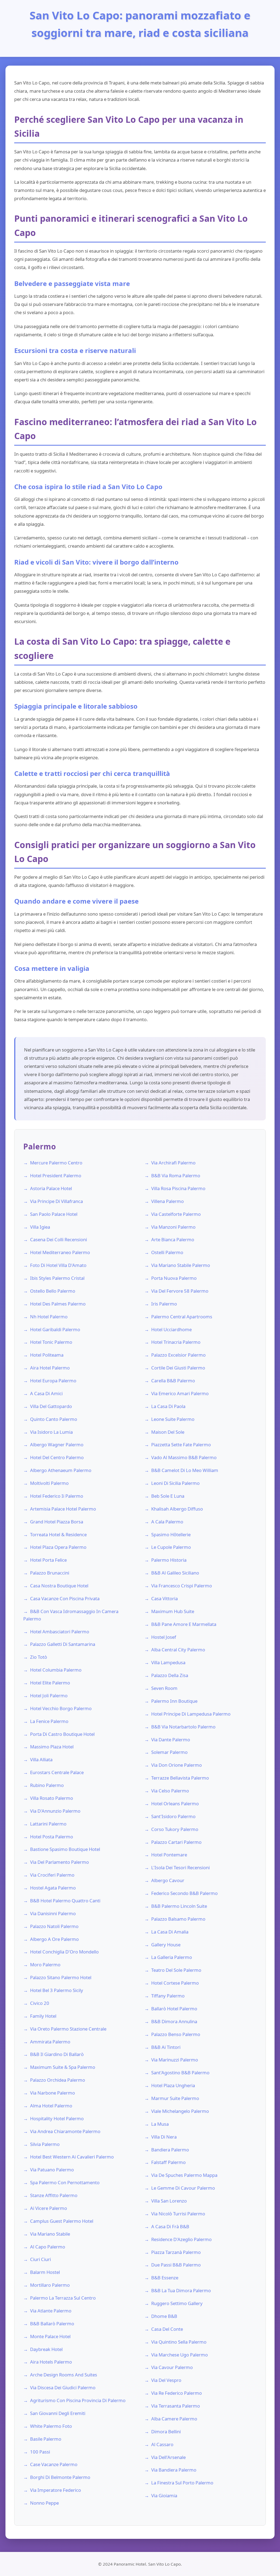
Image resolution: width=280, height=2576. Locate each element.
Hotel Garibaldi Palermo (55, 1329)
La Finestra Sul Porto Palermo (182, 2483)
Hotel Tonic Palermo (51, 1342)
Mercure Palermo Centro (56, 1163)
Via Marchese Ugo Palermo (180, 2355)
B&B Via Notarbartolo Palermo (183, 1727)
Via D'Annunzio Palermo (55, 1811)
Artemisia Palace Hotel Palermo (63, 1509)
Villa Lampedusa (168, 1662)
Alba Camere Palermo (174, 2419)
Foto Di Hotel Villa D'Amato (58, 1265)
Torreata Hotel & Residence (58, 1534)
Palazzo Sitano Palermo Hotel (61, 1977)
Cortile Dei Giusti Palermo (178, 1368)
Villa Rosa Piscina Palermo (178, 1188)
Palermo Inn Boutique (174, 1701)
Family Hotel (43, 2016)
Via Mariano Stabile (50, 2234)
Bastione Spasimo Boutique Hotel (65, 1849)
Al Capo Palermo (48, 2247)
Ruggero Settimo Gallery (177, 2303)
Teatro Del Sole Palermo (176, 1970)
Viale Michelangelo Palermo (180, 2111)
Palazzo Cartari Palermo (176, 1842)
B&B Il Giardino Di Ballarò (57, 2054)
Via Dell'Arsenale (168, 2457)
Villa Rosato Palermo (52, 1798)
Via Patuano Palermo (52, 2170)
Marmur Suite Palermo (175, 2098)
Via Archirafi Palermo (173, 1163)
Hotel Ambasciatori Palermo (60, 1632)
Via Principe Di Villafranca (56, 1201)
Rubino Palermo (47, 1785)
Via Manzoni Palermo (173, 1227)
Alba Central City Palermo (178, 1650)
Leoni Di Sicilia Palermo (175, 1483)
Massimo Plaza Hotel (52, 1747)
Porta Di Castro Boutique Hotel (62, 1734)
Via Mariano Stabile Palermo (181, 1265)
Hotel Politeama (47, 1355)
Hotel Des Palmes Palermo (58, 1304)
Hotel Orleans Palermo (175, 1804)
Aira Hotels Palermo (51, 2362)
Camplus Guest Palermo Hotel (62, 2221)
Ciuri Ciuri (40, 2259)
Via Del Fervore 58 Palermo (180, 1291)
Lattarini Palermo (48, 1824)
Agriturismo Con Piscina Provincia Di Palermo (78, 2400)
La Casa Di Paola (168, 1406)
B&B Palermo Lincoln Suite (179, 1906)
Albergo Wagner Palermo (57, 1445)
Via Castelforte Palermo (176, 1214)
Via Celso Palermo (170, 1791)
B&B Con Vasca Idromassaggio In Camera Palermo (71, 1615)
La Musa (160, 2124)
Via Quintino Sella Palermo (179, 2342)
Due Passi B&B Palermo (176, 2265)
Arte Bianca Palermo (173, 1239)
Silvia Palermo (45, 2144)
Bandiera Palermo (170, 2150)
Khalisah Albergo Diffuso (177, 1509)
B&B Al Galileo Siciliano (175, 1573)
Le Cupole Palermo (171, 1547)
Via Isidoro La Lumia (51, 1432)
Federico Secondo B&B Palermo (184, 1893)
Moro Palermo (45, 1965)
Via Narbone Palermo (52, 2093)
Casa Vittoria (164, 1598)
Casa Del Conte (167, 2329)
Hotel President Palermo (56, 1175)
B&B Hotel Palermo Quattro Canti (65, 1901)
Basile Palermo (46, 2439)
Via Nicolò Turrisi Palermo (178, 2214)
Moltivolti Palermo (49, 1483)
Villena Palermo (167, 1201)
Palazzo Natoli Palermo (54, 1926)
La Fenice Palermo (49, 1721)
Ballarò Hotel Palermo (174, 2009)
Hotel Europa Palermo (53, 1381)
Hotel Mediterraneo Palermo (60, 1252)
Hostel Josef (164, 1637)
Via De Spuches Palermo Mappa (184, 2175)
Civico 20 (40, 2003)
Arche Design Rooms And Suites (64, 2375)
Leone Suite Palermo (173, 1419)
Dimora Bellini (166, 2432)
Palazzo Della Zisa (170, 1675)
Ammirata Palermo (50, 2042)
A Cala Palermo (167, 1522)
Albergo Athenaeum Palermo (61, 1470)
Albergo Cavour (168, 1880)
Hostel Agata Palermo (53, 1888)
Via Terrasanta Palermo (176, 2406)
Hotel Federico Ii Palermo (57, 1496)
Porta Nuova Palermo (174, 1278)
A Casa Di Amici (46, 1393)
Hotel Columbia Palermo (56, 1670)
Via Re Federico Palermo (177, 2393)
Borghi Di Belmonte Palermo (60, 2477)
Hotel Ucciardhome (171, 1329)
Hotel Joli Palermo (49, 1696)
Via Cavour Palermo (172, 2367)
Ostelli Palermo (167, 1252)
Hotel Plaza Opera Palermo (58, 1547)
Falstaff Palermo (168, 2162)
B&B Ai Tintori (166, 2047)
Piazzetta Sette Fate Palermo (181, 1445)
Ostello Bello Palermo (53, 1291)
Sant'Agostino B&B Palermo (180, 2073)
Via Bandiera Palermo (174, 2470)
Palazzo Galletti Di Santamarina (63, 1644)
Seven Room (164, 1688)
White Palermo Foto (51, 2426)
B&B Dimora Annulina (174, 2021)
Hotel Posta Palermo (52, 1837)
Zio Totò (39, 1657)
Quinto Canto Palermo (54, 1419)
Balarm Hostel (45, 2272)
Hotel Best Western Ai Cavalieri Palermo (72, 2157)
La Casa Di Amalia (170, 1932)
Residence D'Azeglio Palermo (181, 2239)
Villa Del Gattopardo (51, 1406)
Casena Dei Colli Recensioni (59, 1239)
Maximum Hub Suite (173, 1611)
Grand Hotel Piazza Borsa (57, 1522)
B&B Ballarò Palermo (52, 2324)
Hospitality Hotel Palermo (57, 2118)
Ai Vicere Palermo (49, 2208)
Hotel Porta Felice (48, 1560)
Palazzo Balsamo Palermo (178, 1919)
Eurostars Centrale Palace (57, 1772)
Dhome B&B (164, 2316)
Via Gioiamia (164, 2495)
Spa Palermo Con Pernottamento (65, 2182)
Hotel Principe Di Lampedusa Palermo (191, 1714)
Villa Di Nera (164, 2137)
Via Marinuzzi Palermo (175, 2060)
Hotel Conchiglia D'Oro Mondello (64, 1952)
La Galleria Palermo (172, 1957)
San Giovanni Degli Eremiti (58, 2413)
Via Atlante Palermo (51, 2311)
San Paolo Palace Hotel (54, 1214)
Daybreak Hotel (46, 2349)
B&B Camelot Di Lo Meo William (185, 1470)
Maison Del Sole (168, 1432)
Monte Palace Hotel (50, 2336)
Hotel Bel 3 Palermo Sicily (57, 1990)
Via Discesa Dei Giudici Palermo (63, 2387)
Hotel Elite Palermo (50, 1683)
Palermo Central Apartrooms (182, 1317)
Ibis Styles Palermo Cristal (57, 1278)
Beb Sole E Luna (168, 1496)
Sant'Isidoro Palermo (173, 1816)
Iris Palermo (164, 1304)
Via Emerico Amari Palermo (180, 1393)
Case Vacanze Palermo (54, 2464)
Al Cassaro (162, 2444)
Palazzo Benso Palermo (176, 2034)
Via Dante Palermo (171, 1740)
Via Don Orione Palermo (177, 1765)
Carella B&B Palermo (173, 1381)
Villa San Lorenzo (169, 2201)
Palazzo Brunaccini (50, 1573)
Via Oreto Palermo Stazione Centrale (68, 2029)
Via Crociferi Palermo (52, 1875)
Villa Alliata (41, 1759)
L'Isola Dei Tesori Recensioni (180, 1867)
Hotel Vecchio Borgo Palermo (61, 1708)
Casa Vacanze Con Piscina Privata (65, 1598)
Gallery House (166, 1945)
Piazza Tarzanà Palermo (176, 2252)
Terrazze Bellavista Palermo (180, 1778)
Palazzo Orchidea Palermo (58, 2080)
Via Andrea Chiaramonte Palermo (65, 2131)
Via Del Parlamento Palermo (59, 1862)
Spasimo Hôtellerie (171, 1534)
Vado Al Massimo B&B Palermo (184, 1457)
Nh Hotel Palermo (49, 1317)
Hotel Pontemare (169, 1855)
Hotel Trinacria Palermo (176, 1342)
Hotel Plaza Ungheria (173, 2085)
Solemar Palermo (169, 1752)
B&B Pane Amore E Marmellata (184, 1624)
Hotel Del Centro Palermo (57, 1457)
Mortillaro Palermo (50, 2285)
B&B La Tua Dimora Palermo (181, 2290)
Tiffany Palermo (168, 1996)
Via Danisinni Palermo (53, 1913)
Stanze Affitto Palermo (54, 2195)
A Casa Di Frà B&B (170, 2226)
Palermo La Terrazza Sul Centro (63, 2298)
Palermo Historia (169, 1560)
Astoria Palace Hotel (51, 1188)
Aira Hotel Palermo (50, 1368)
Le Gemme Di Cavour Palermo (183, 2188)
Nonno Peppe (44, 2503)
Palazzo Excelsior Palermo (178, 1355)
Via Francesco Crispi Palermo (182, 1586)
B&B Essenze (165, 2278)
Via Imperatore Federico (56, 2490)
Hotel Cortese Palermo (175, 1983)
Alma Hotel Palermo (51, 2106)
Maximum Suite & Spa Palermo (63, 2067)
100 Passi (40, 2452)
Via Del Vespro (166, 2380)
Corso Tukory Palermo (175, 1829)
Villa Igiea (40, 1227)
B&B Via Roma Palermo (176, 1175)
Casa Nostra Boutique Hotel (59, 1586)
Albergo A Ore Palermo (54, 1939)
